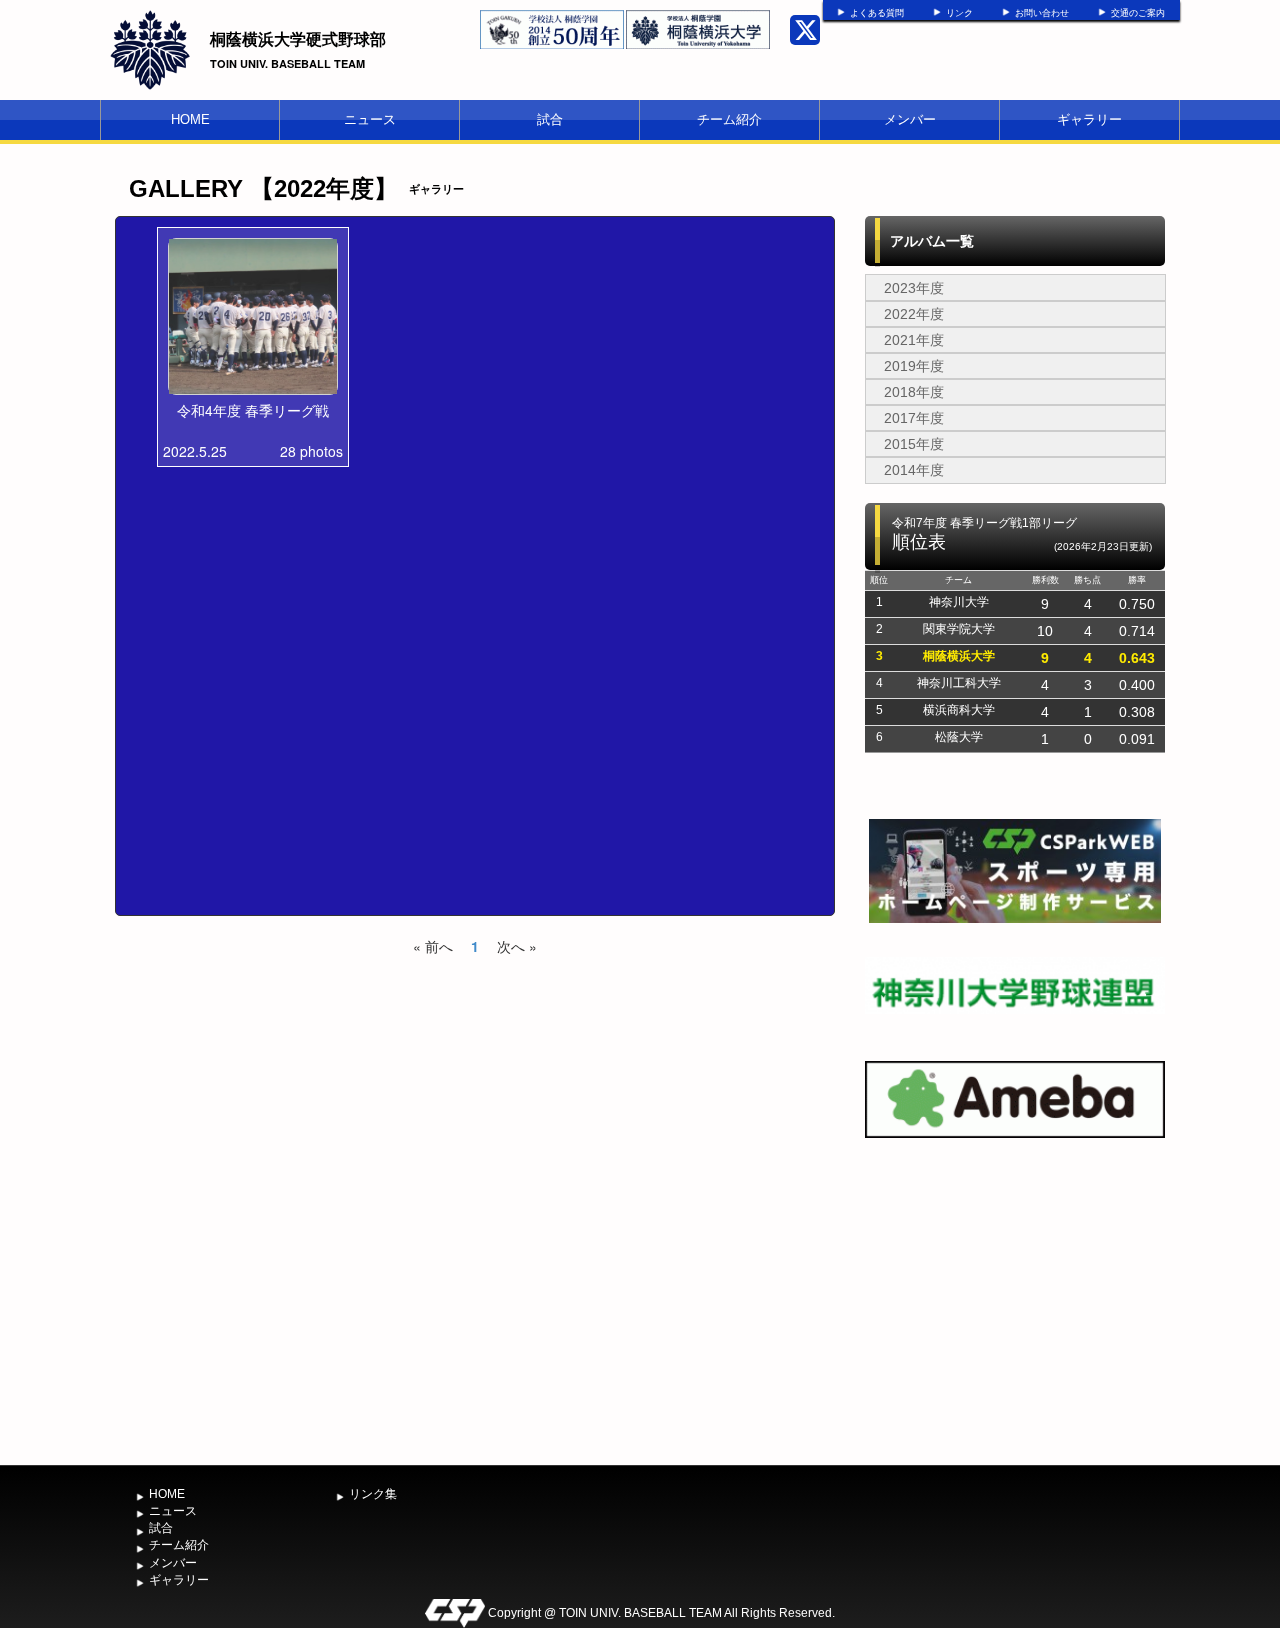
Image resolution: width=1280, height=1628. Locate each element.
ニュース (370, 119)
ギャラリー (1089, 119)
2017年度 (914, 418)
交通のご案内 (1138, 13)
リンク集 (373, 1494)
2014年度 (914, 470)
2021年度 (914, 340)
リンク (959, 13)
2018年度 (914, 392)
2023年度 (914, 288)
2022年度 (914, 314)
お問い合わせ (1042, 13)
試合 (550, 119)
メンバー (910, 119)
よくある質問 (877, 13)
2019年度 (914, 366)
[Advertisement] (1015, 1306)
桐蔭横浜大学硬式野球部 (298, 38)
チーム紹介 (729, 119)
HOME (190, 119)
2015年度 (914, 444)
